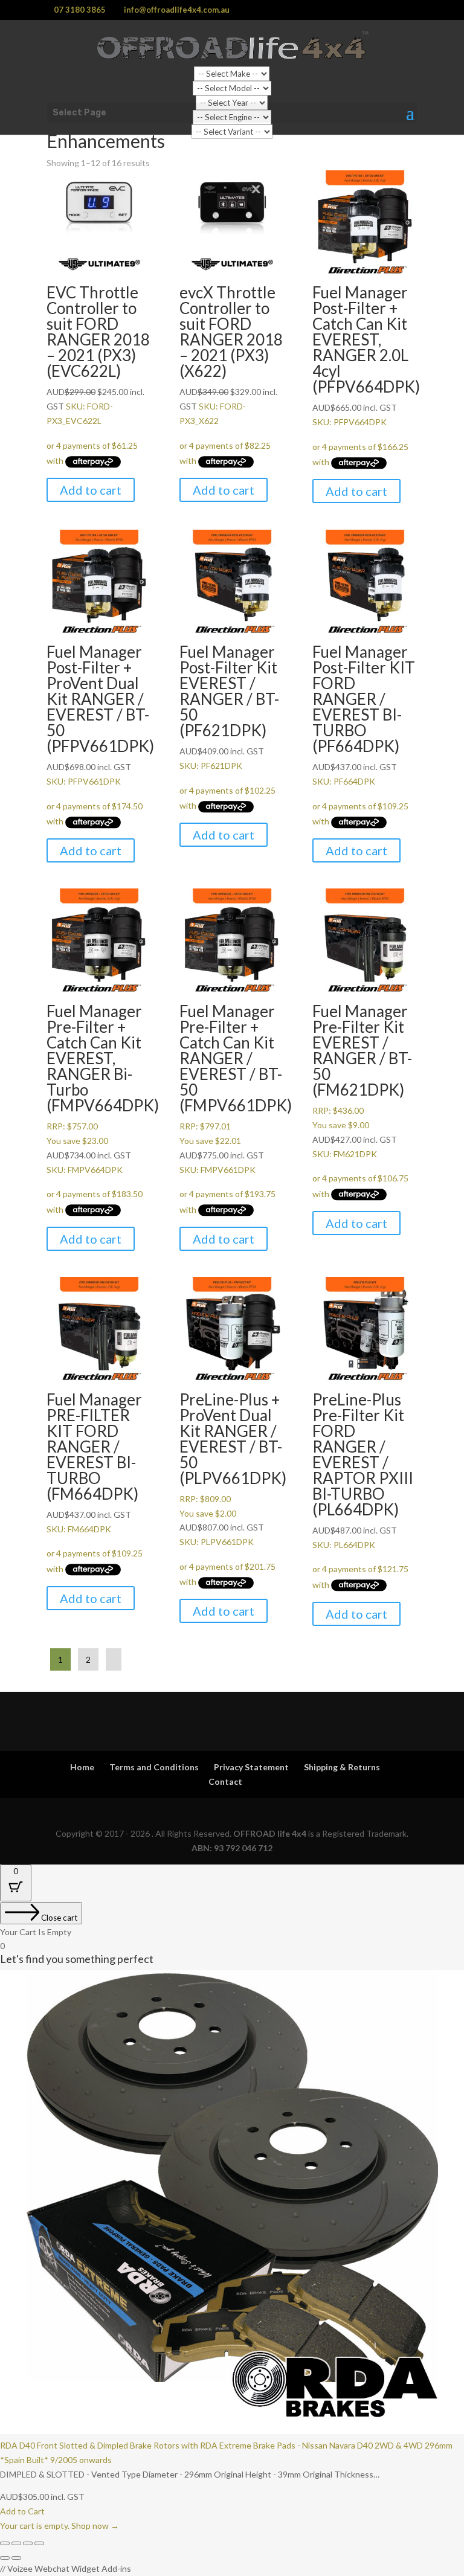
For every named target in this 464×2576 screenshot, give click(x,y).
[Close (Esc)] (39, 2543)
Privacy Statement (251, 1767)
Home (82, 1767)
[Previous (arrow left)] (5, 2558)
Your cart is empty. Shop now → (60, 2526)
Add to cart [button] (91, 490)
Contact (225, 1781)
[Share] (28, 2543)
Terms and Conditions (154, 1767)
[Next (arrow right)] (16, 2558)
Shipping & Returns (342, 1767)
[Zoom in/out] (5, 2543)
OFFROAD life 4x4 (270, 1833)
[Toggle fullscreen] (16, 2543)
